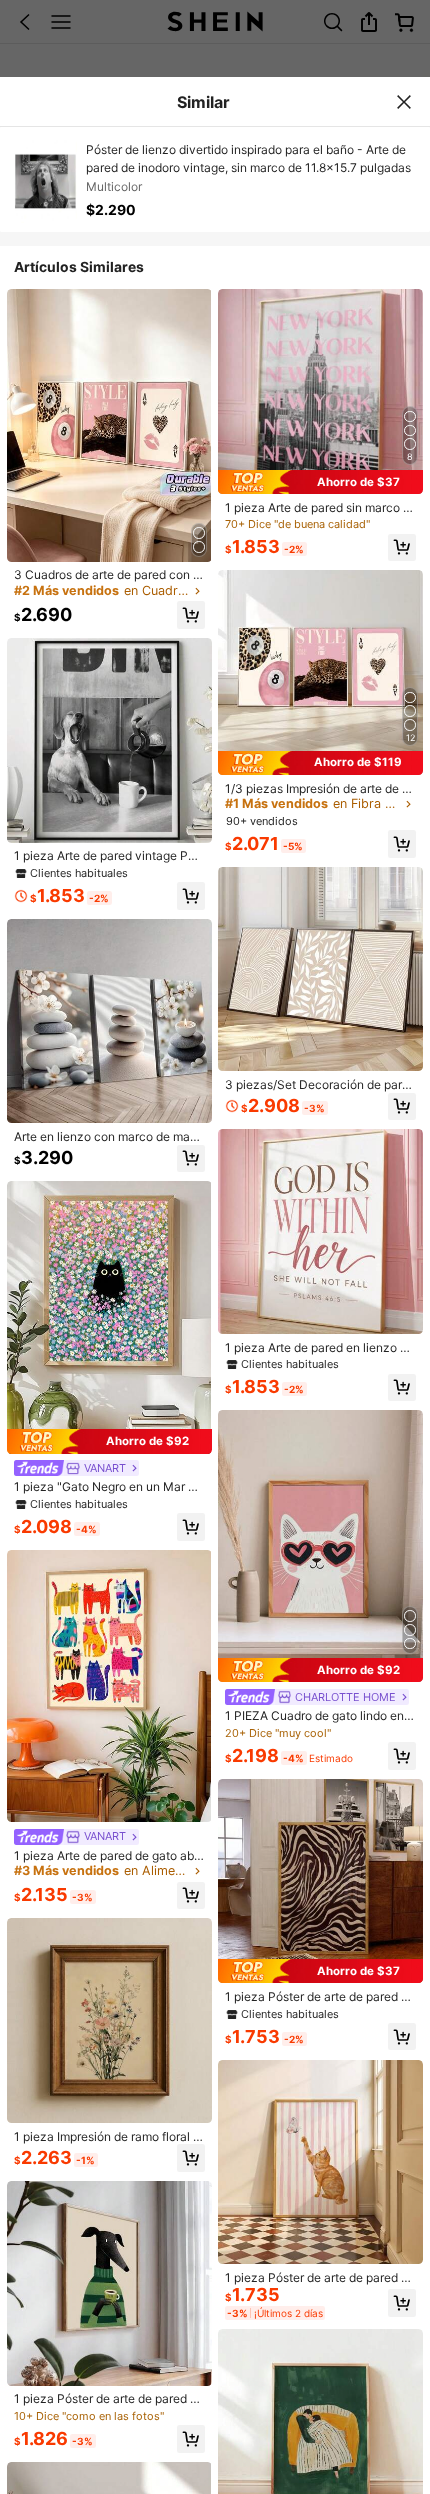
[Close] (404, 102)
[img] (109, 1441)
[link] (109, 575)
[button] (191, 615)
